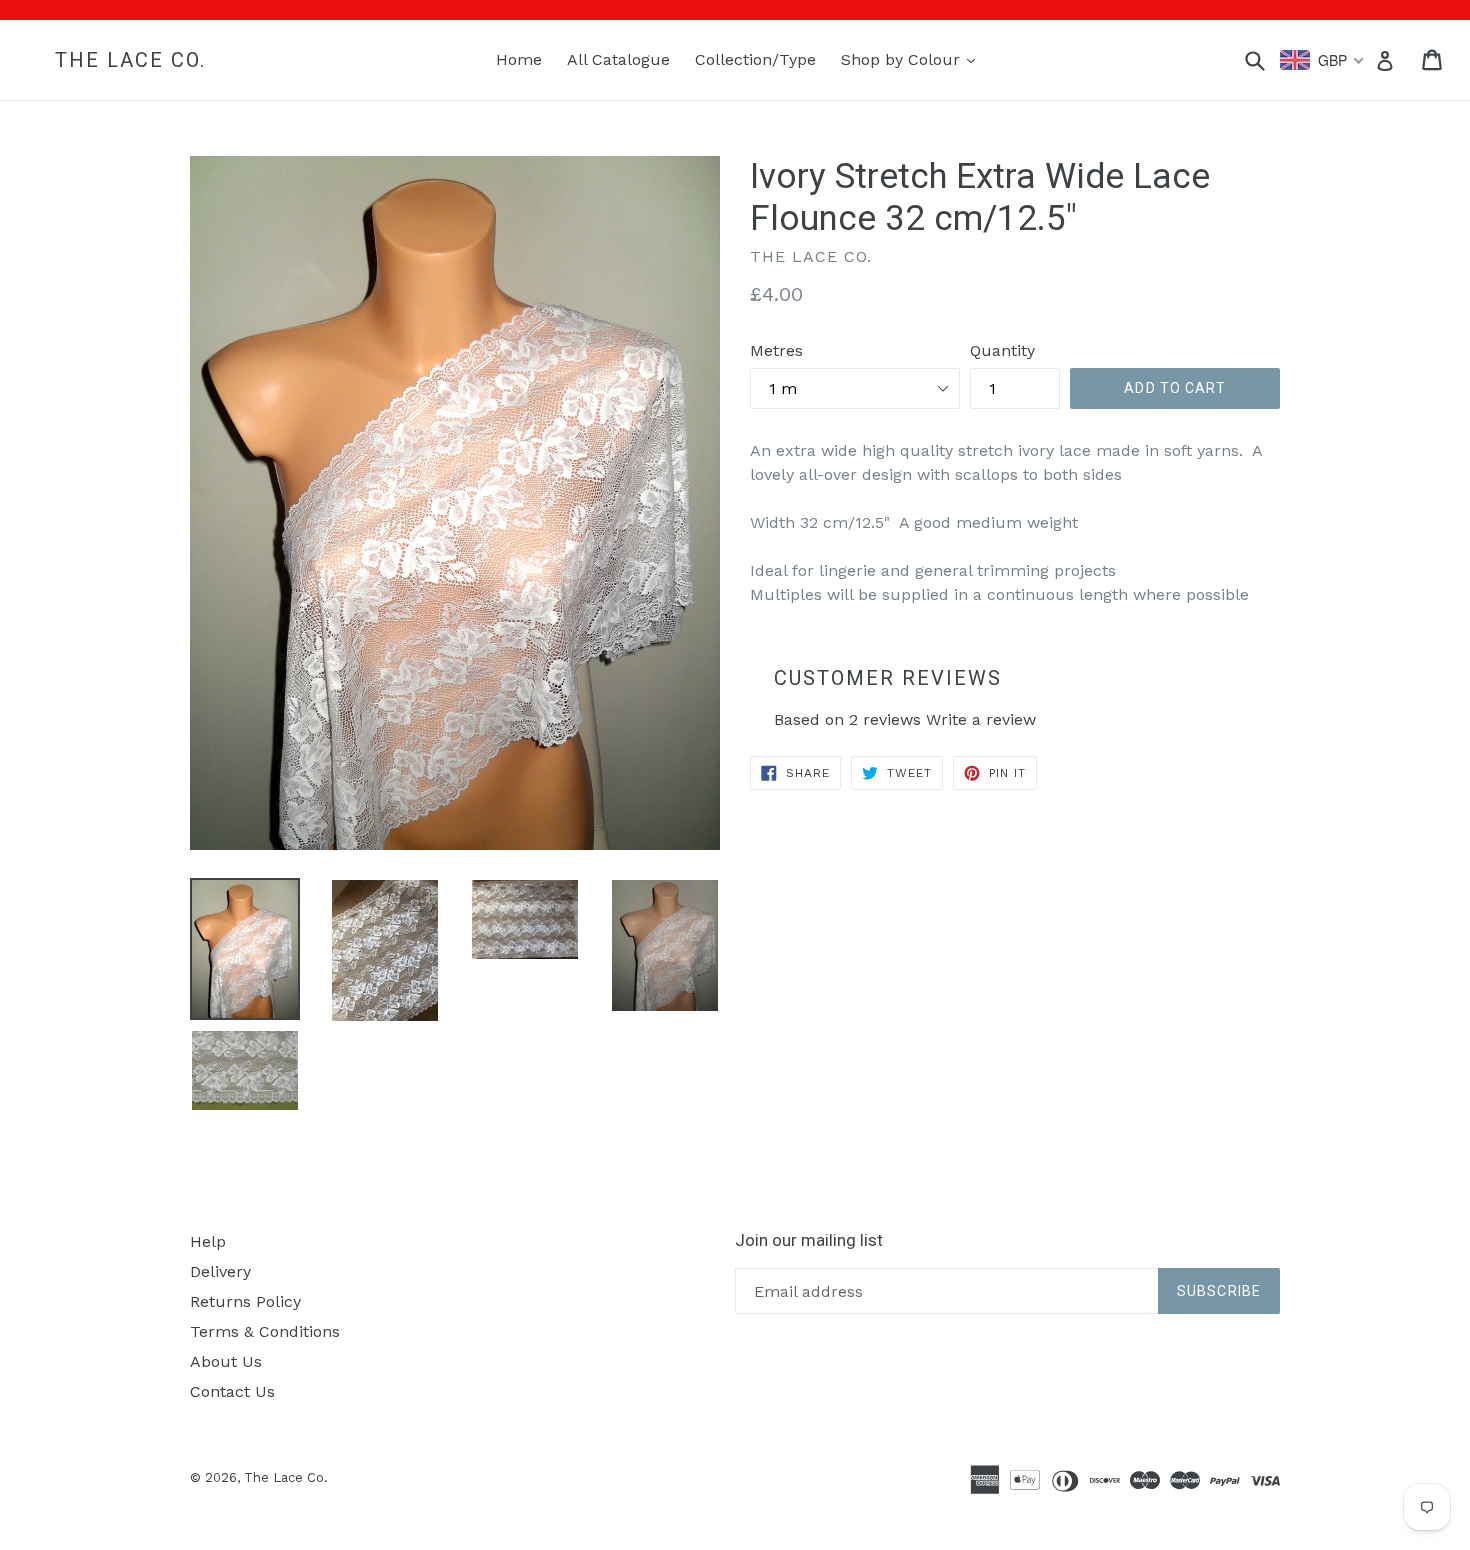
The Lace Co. (130, 60)
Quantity (1002, 350)
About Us (226, 1361)
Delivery (220, 1271)
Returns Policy (245, 1301)
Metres (776, 350)
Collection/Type (755, 59)
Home (519, 59)
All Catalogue (618, 59)
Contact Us (232, 1391)
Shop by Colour (913, 59)
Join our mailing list (809, 1240)
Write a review (981, 719)
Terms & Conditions (265, 1331)
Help (208, 1241)
